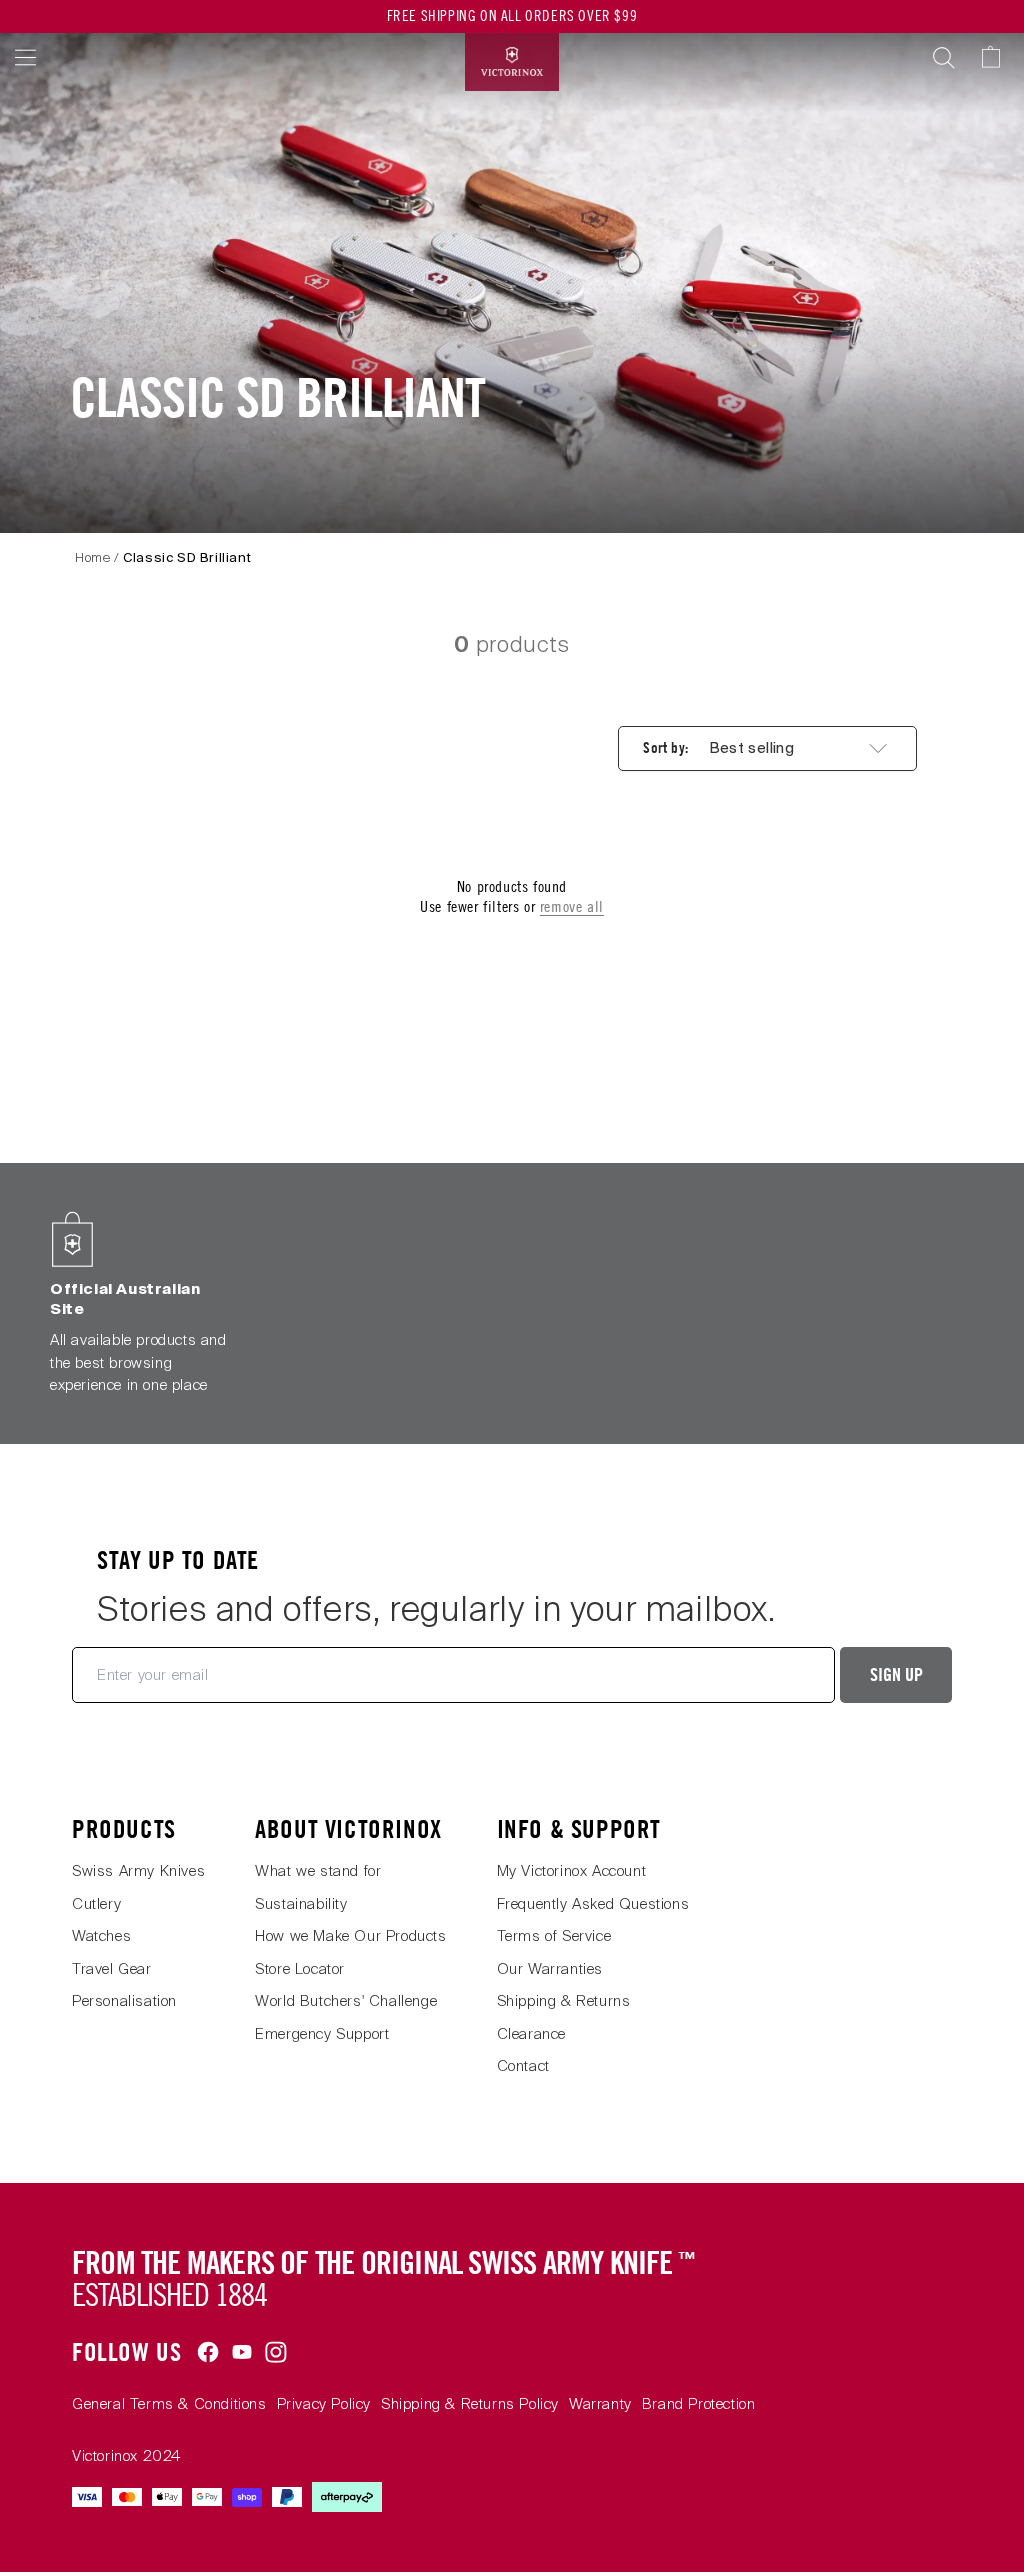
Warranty (600, 2404)
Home (92, 557)
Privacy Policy (324, 2404)
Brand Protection (699, 2404)
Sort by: (665, 748)
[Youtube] (242, 2352)
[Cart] (1000, 57)
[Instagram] (276, 2352)
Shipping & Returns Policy (470, 2404)
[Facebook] (208, 2352)
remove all (572, 906)
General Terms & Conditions (169, 2404)
